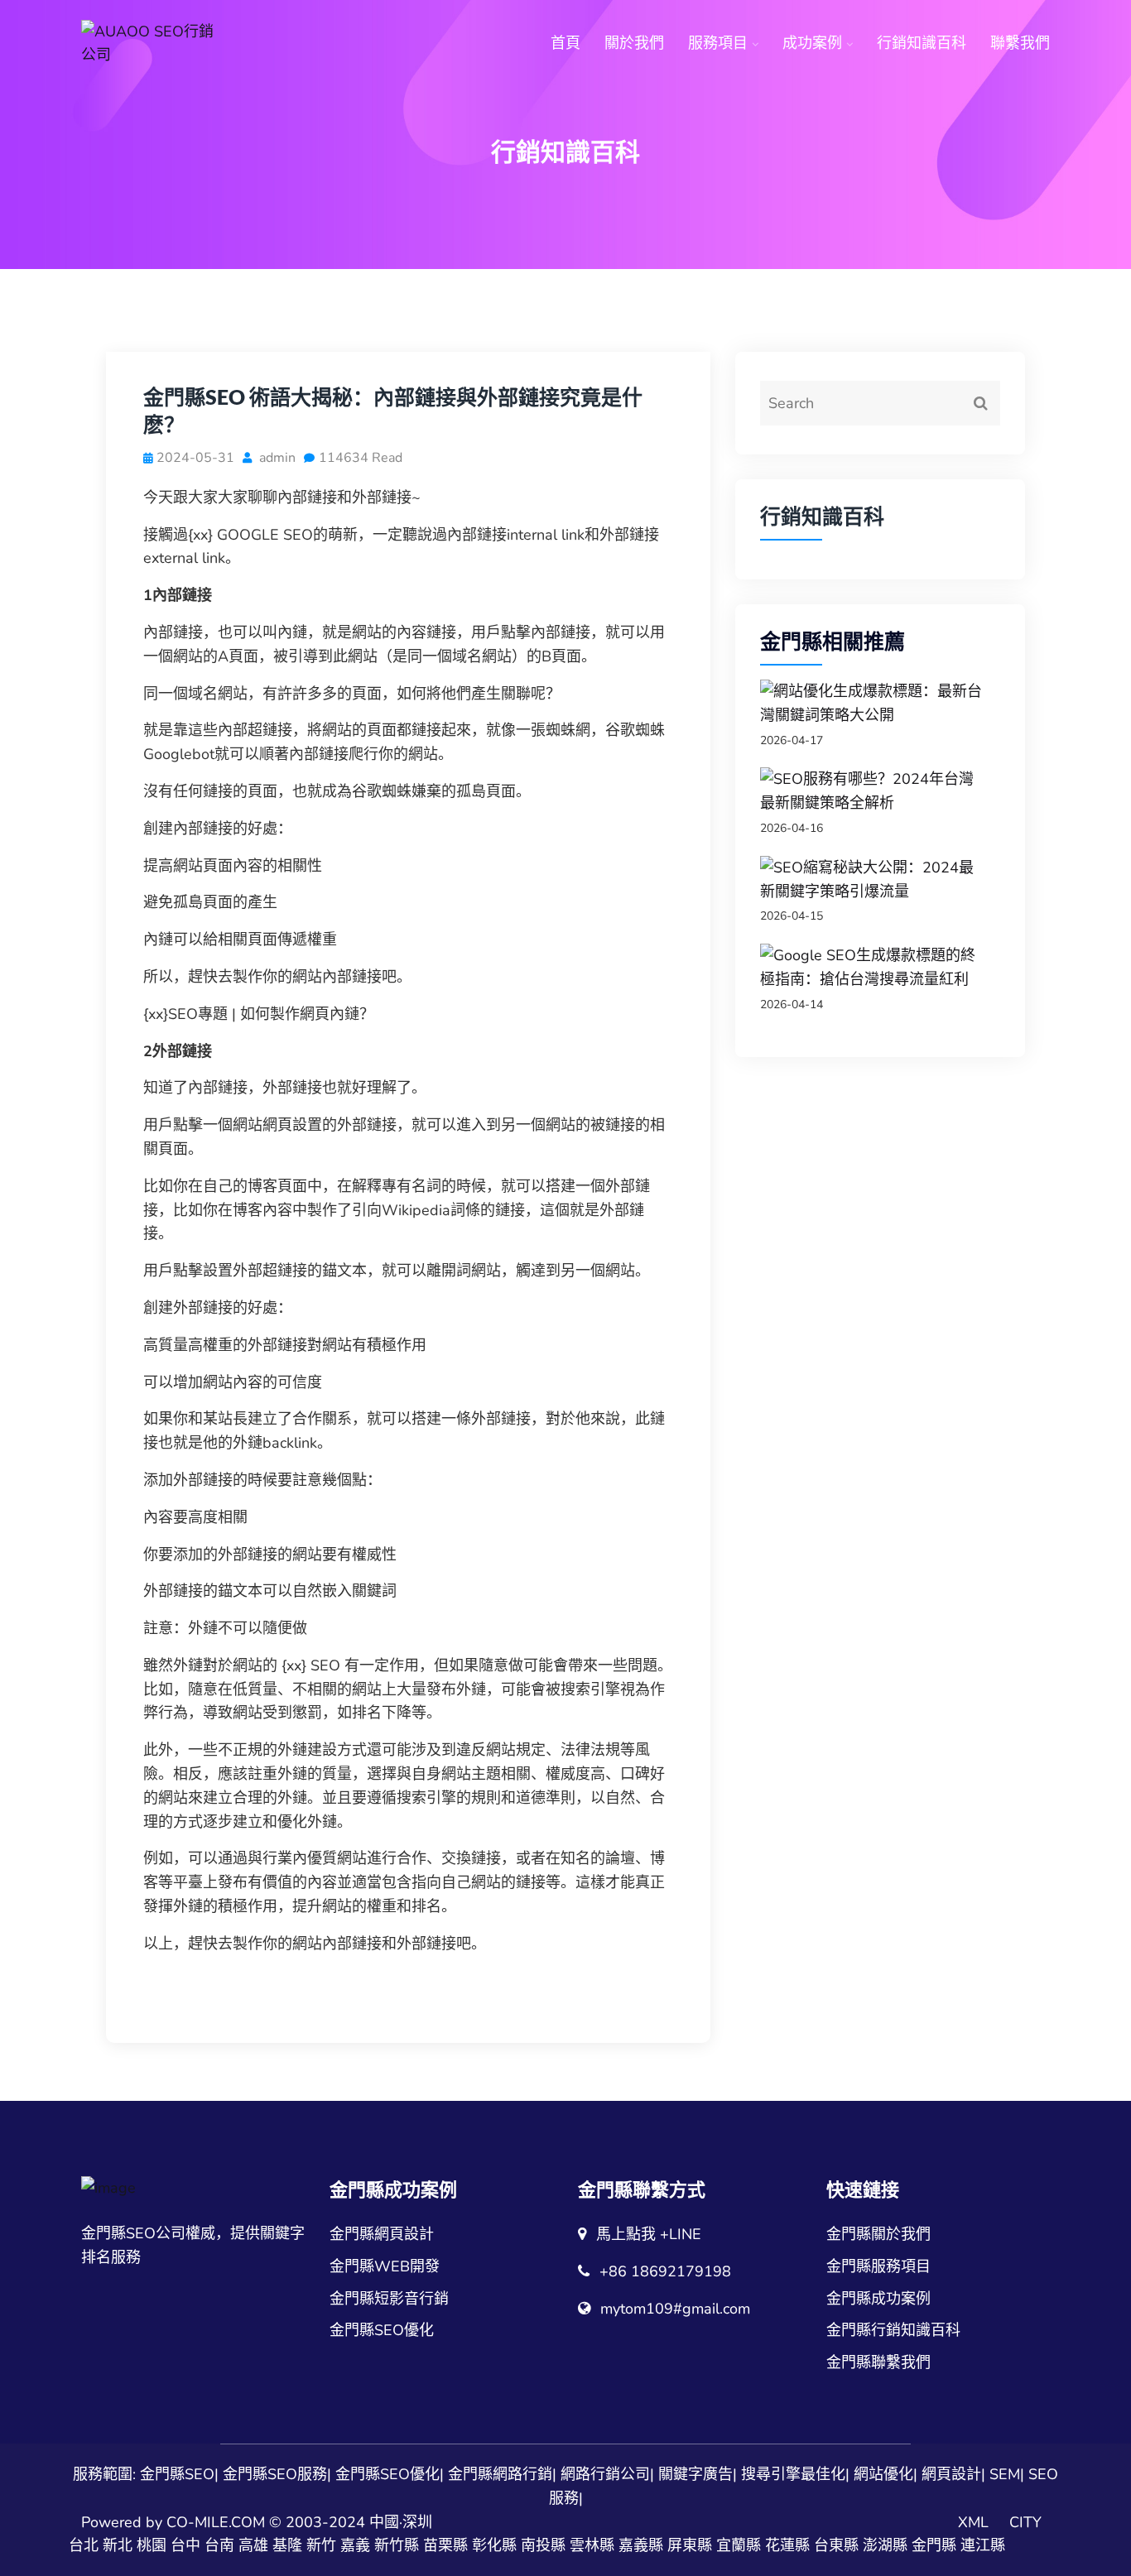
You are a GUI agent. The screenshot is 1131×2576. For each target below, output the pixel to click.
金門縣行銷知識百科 (893, 2330)
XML (973, 2522)
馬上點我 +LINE (649, 2234)
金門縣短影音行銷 (389, 2299)
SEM (1005, 2474)
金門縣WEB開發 (385, 2266)
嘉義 (355, 2545)
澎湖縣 (885, 2545)
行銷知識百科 (922, 43)
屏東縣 (690, 2545)
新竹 (321, 2545)
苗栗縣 (445, 2545)
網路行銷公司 (605, 2474)
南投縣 (543, 2545)
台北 (84, 2545)
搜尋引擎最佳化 (793, 2474)
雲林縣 (592, 2545)
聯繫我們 (1020, 43)
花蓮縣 (787, 2545)
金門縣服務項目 (878, 2266)
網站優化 (883, 2474)
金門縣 (934, 2545)
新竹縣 (397, 2545)
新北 (118, 2545)
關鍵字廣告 (695, 2474)
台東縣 (836, 2545)
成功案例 (812, 43)
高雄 (253, 2545)
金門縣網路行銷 (500, 2474)
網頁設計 (951, 2474)
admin (276, 458)
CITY (1025, 2522)
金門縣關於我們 (878, 2234)
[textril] (152, 44)
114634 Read (361, 458)
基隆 (287, 2545)
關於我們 (634, 43)
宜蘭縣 (739, 2545)
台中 (185, 2545)
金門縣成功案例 (878, 2299)
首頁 (565, 43)
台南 (219, 2545)
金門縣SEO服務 (275, 2474)
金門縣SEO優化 (382, 2330)
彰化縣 (494, 2545)
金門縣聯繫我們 (878, 2362)
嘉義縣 (641, 2545)
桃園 (152, 2545)
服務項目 (718, 43)
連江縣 (983, 2545)
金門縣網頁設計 (382, 2234)
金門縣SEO (177, 2474)
